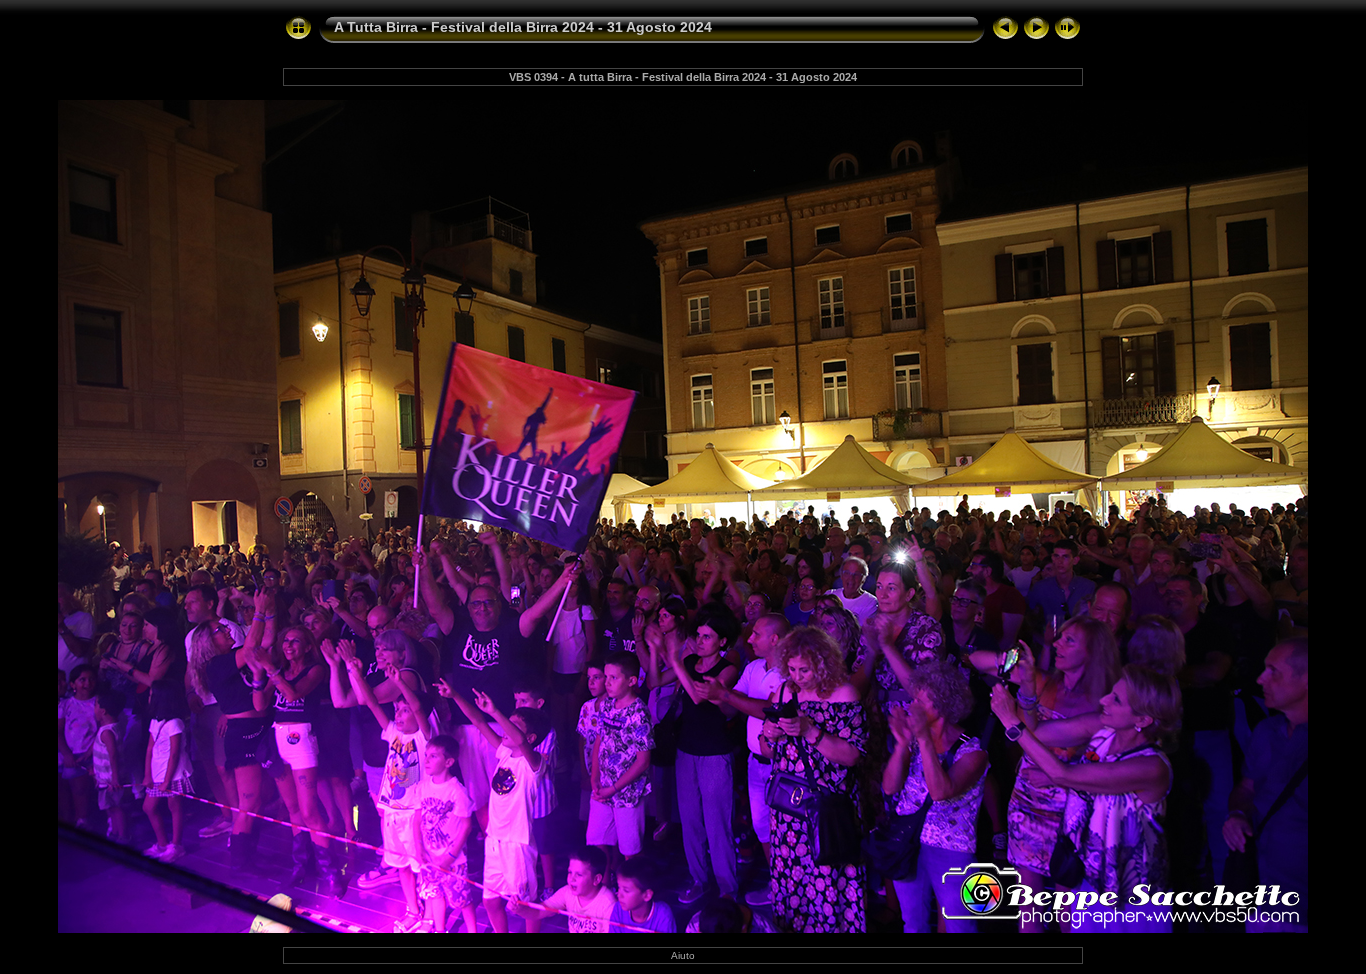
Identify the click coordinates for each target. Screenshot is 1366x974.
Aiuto (683, 955)
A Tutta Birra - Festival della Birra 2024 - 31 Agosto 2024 (523, 27)
